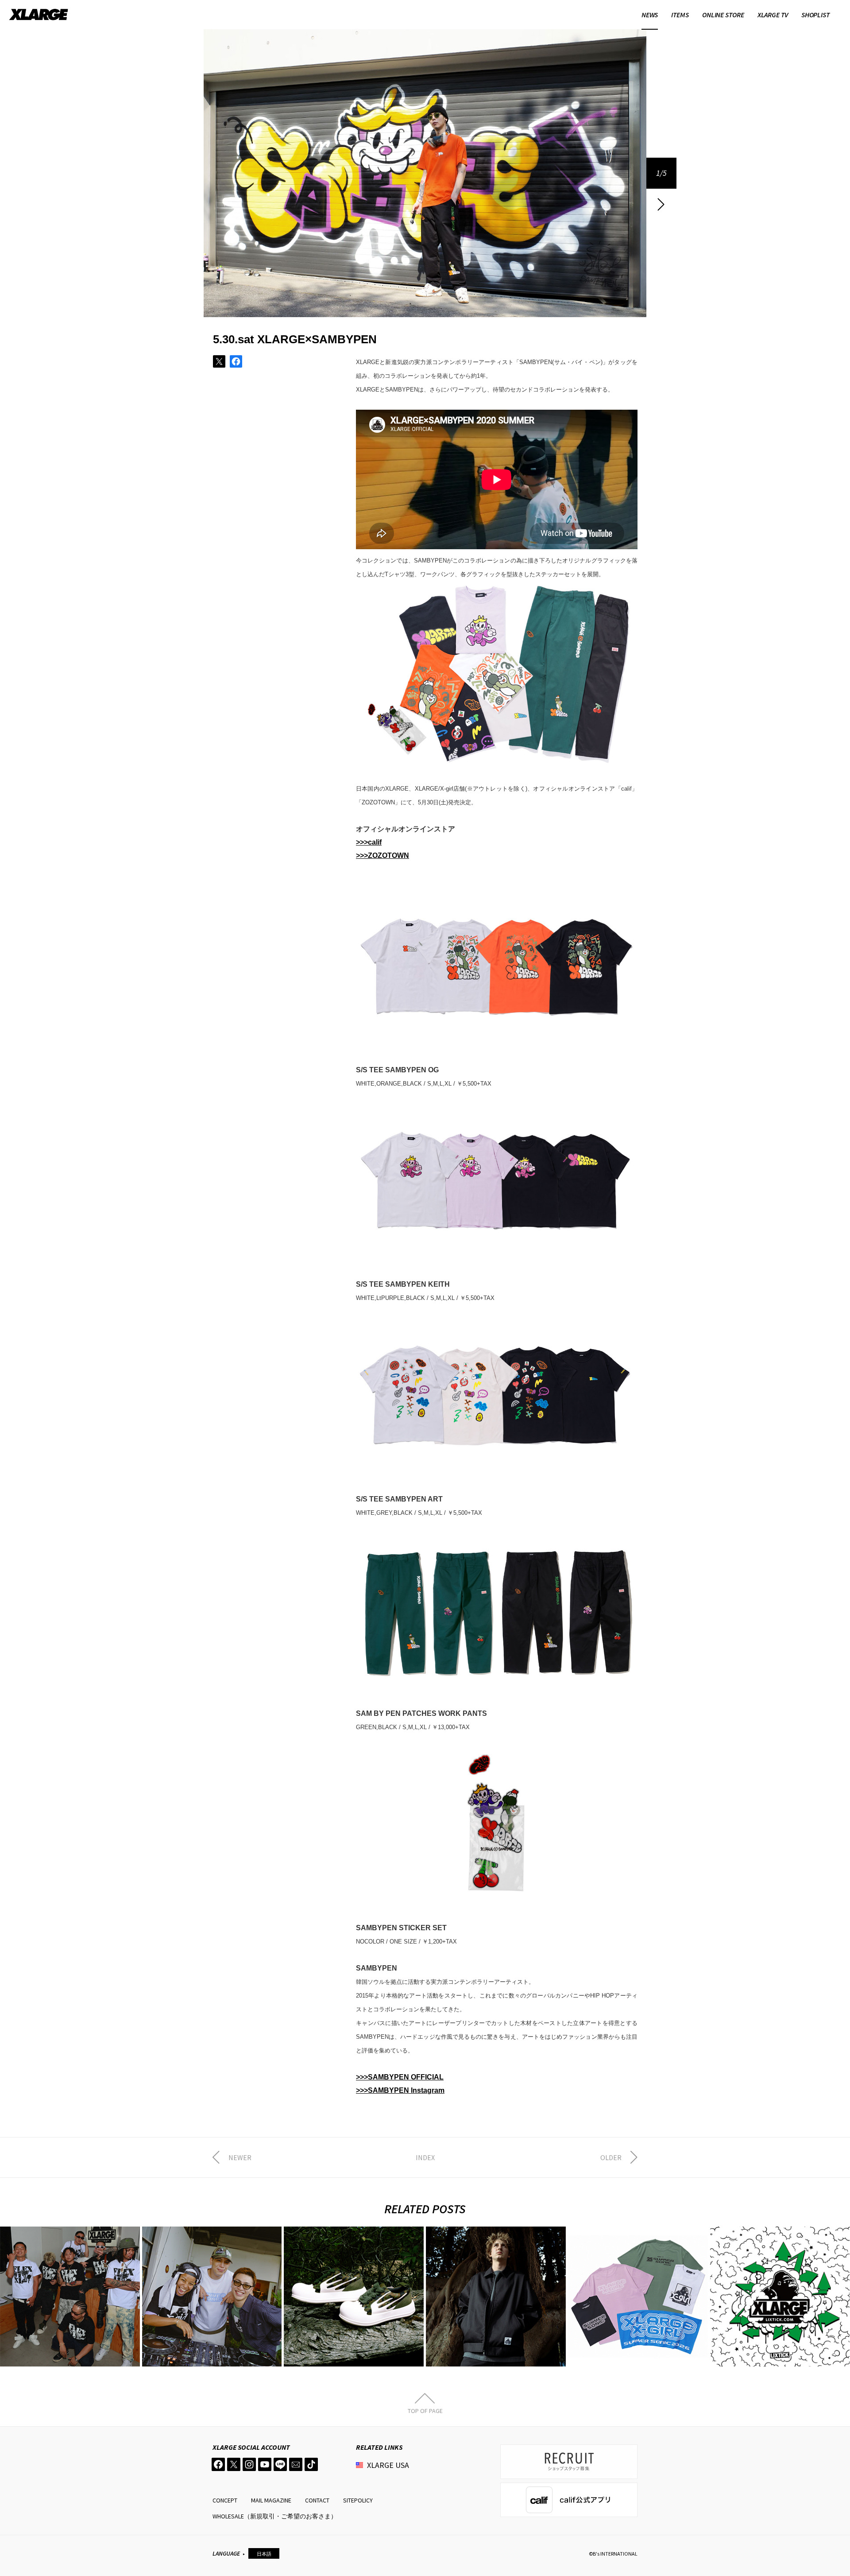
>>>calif (369, 842)
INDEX (425, 2157)
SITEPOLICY (358, 2500)
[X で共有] (219, 361)
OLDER (611, 2157)
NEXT (661, 204)
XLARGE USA (388, 2465)
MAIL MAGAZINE (271, 2500)
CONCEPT (225, 2500)
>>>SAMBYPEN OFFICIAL (400, 2077)
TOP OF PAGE (425, 2410)
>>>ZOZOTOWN (382, 855)
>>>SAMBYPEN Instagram (400, 2090)
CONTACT (317, 2500)
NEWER (240, 2157)
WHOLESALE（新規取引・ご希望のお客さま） (275, 2516)
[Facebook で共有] (236, 361)
